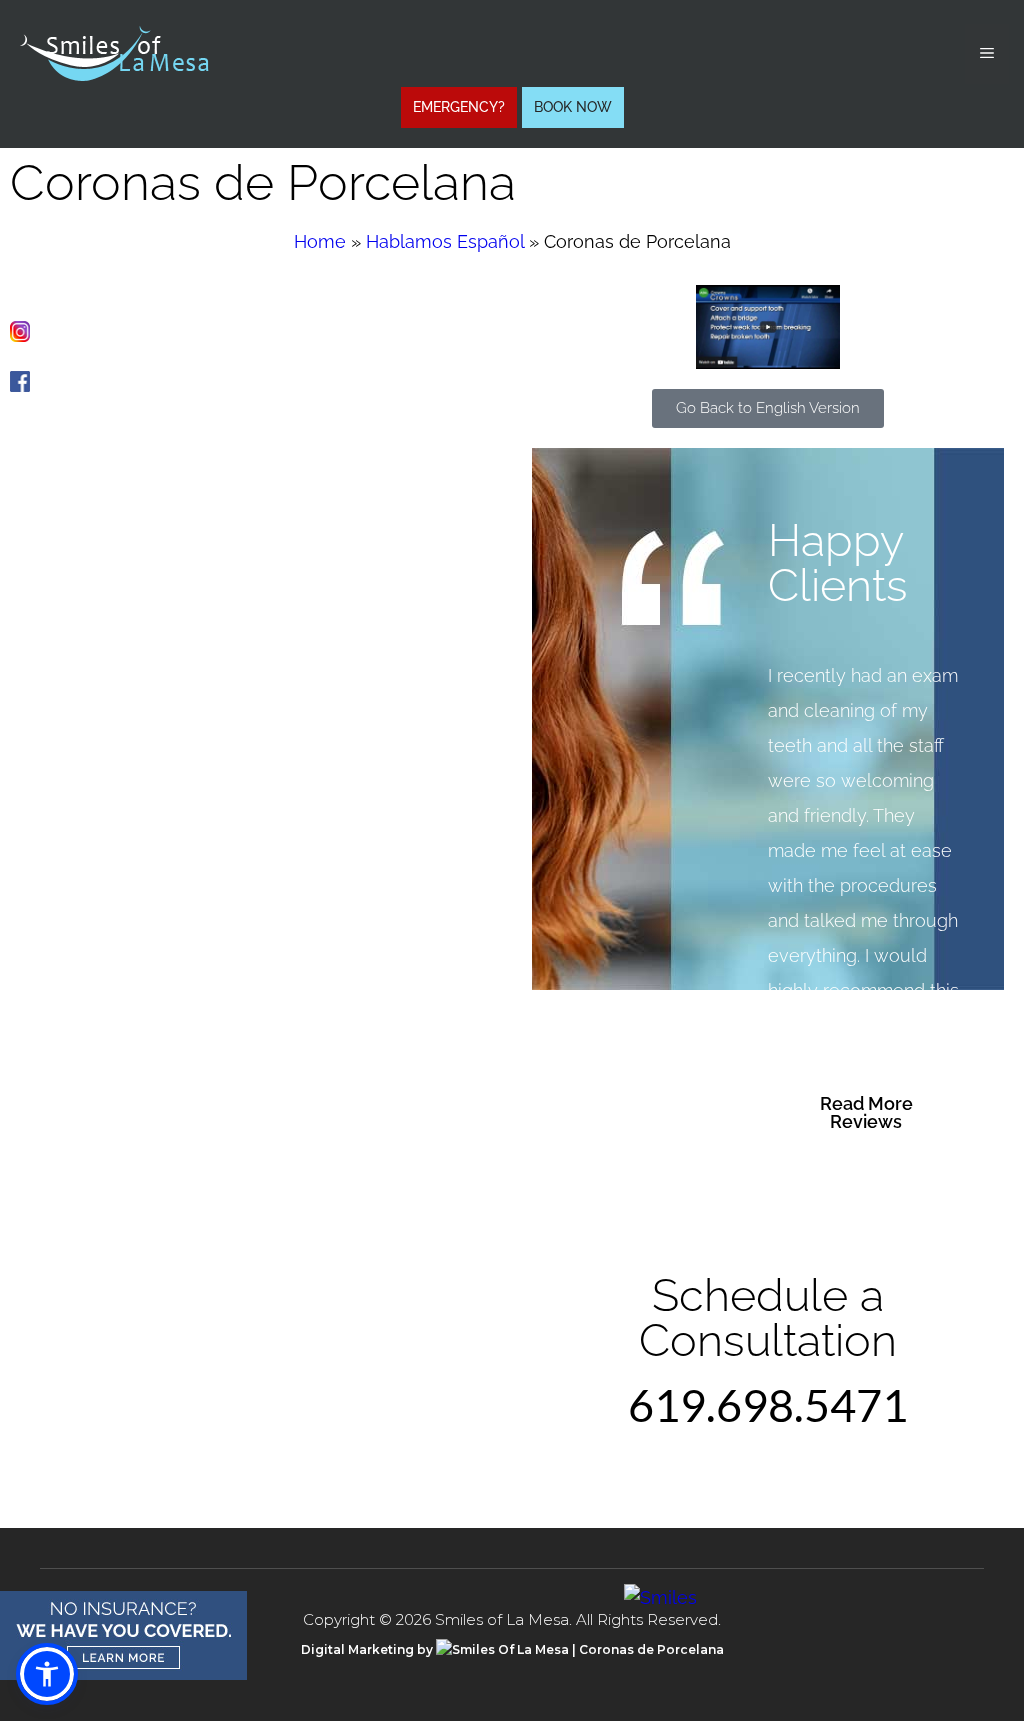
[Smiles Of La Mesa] (114, 51)
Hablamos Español (445, 241)
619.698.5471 (768, 1405)
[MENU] (987, 54)
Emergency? (459, 107)
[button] (47, 1674)
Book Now (573, 107)
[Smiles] (660, 1597)
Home (320, 241)
